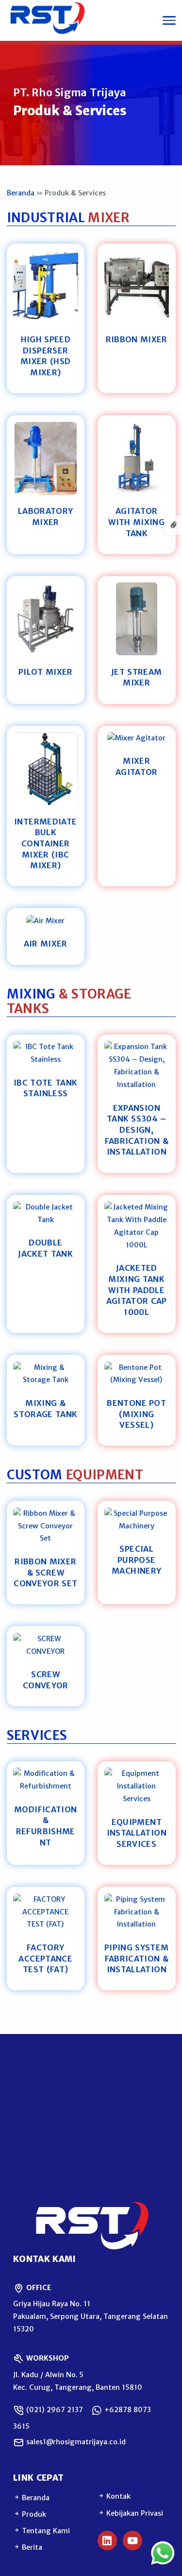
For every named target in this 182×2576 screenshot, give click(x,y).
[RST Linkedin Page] (107, 2541)
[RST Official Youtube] (132, 2541)
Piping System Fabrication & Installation (136, 1958)
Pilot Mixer (46, 672)
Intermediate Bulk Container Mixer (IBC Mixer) (45, 844)
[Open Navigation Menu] (169, 20)
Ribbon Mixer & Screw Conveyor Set (45, 1572)
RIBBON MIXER (137, 339)
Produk (33, 2514)
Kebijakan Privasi (134, 2513)
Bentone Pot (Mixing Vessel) (136, 1414)
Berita (31, 2547)
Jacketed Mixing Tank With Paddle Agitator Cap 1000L (137, 1290)
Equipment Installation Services (137, 1833)
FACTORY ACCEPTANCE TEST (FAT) (45, 1958)
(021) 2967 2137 (54, 2410)
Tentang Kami (45, 2531)
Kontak (117, 2496)
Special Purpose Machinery (136, 1560)
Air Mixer (46, 944)
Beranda (21, 193)
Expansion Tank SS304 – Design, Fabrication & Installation (137, 1130)
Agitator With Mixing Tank (136, 522)
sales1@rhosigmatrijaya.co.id (75, 2442)
